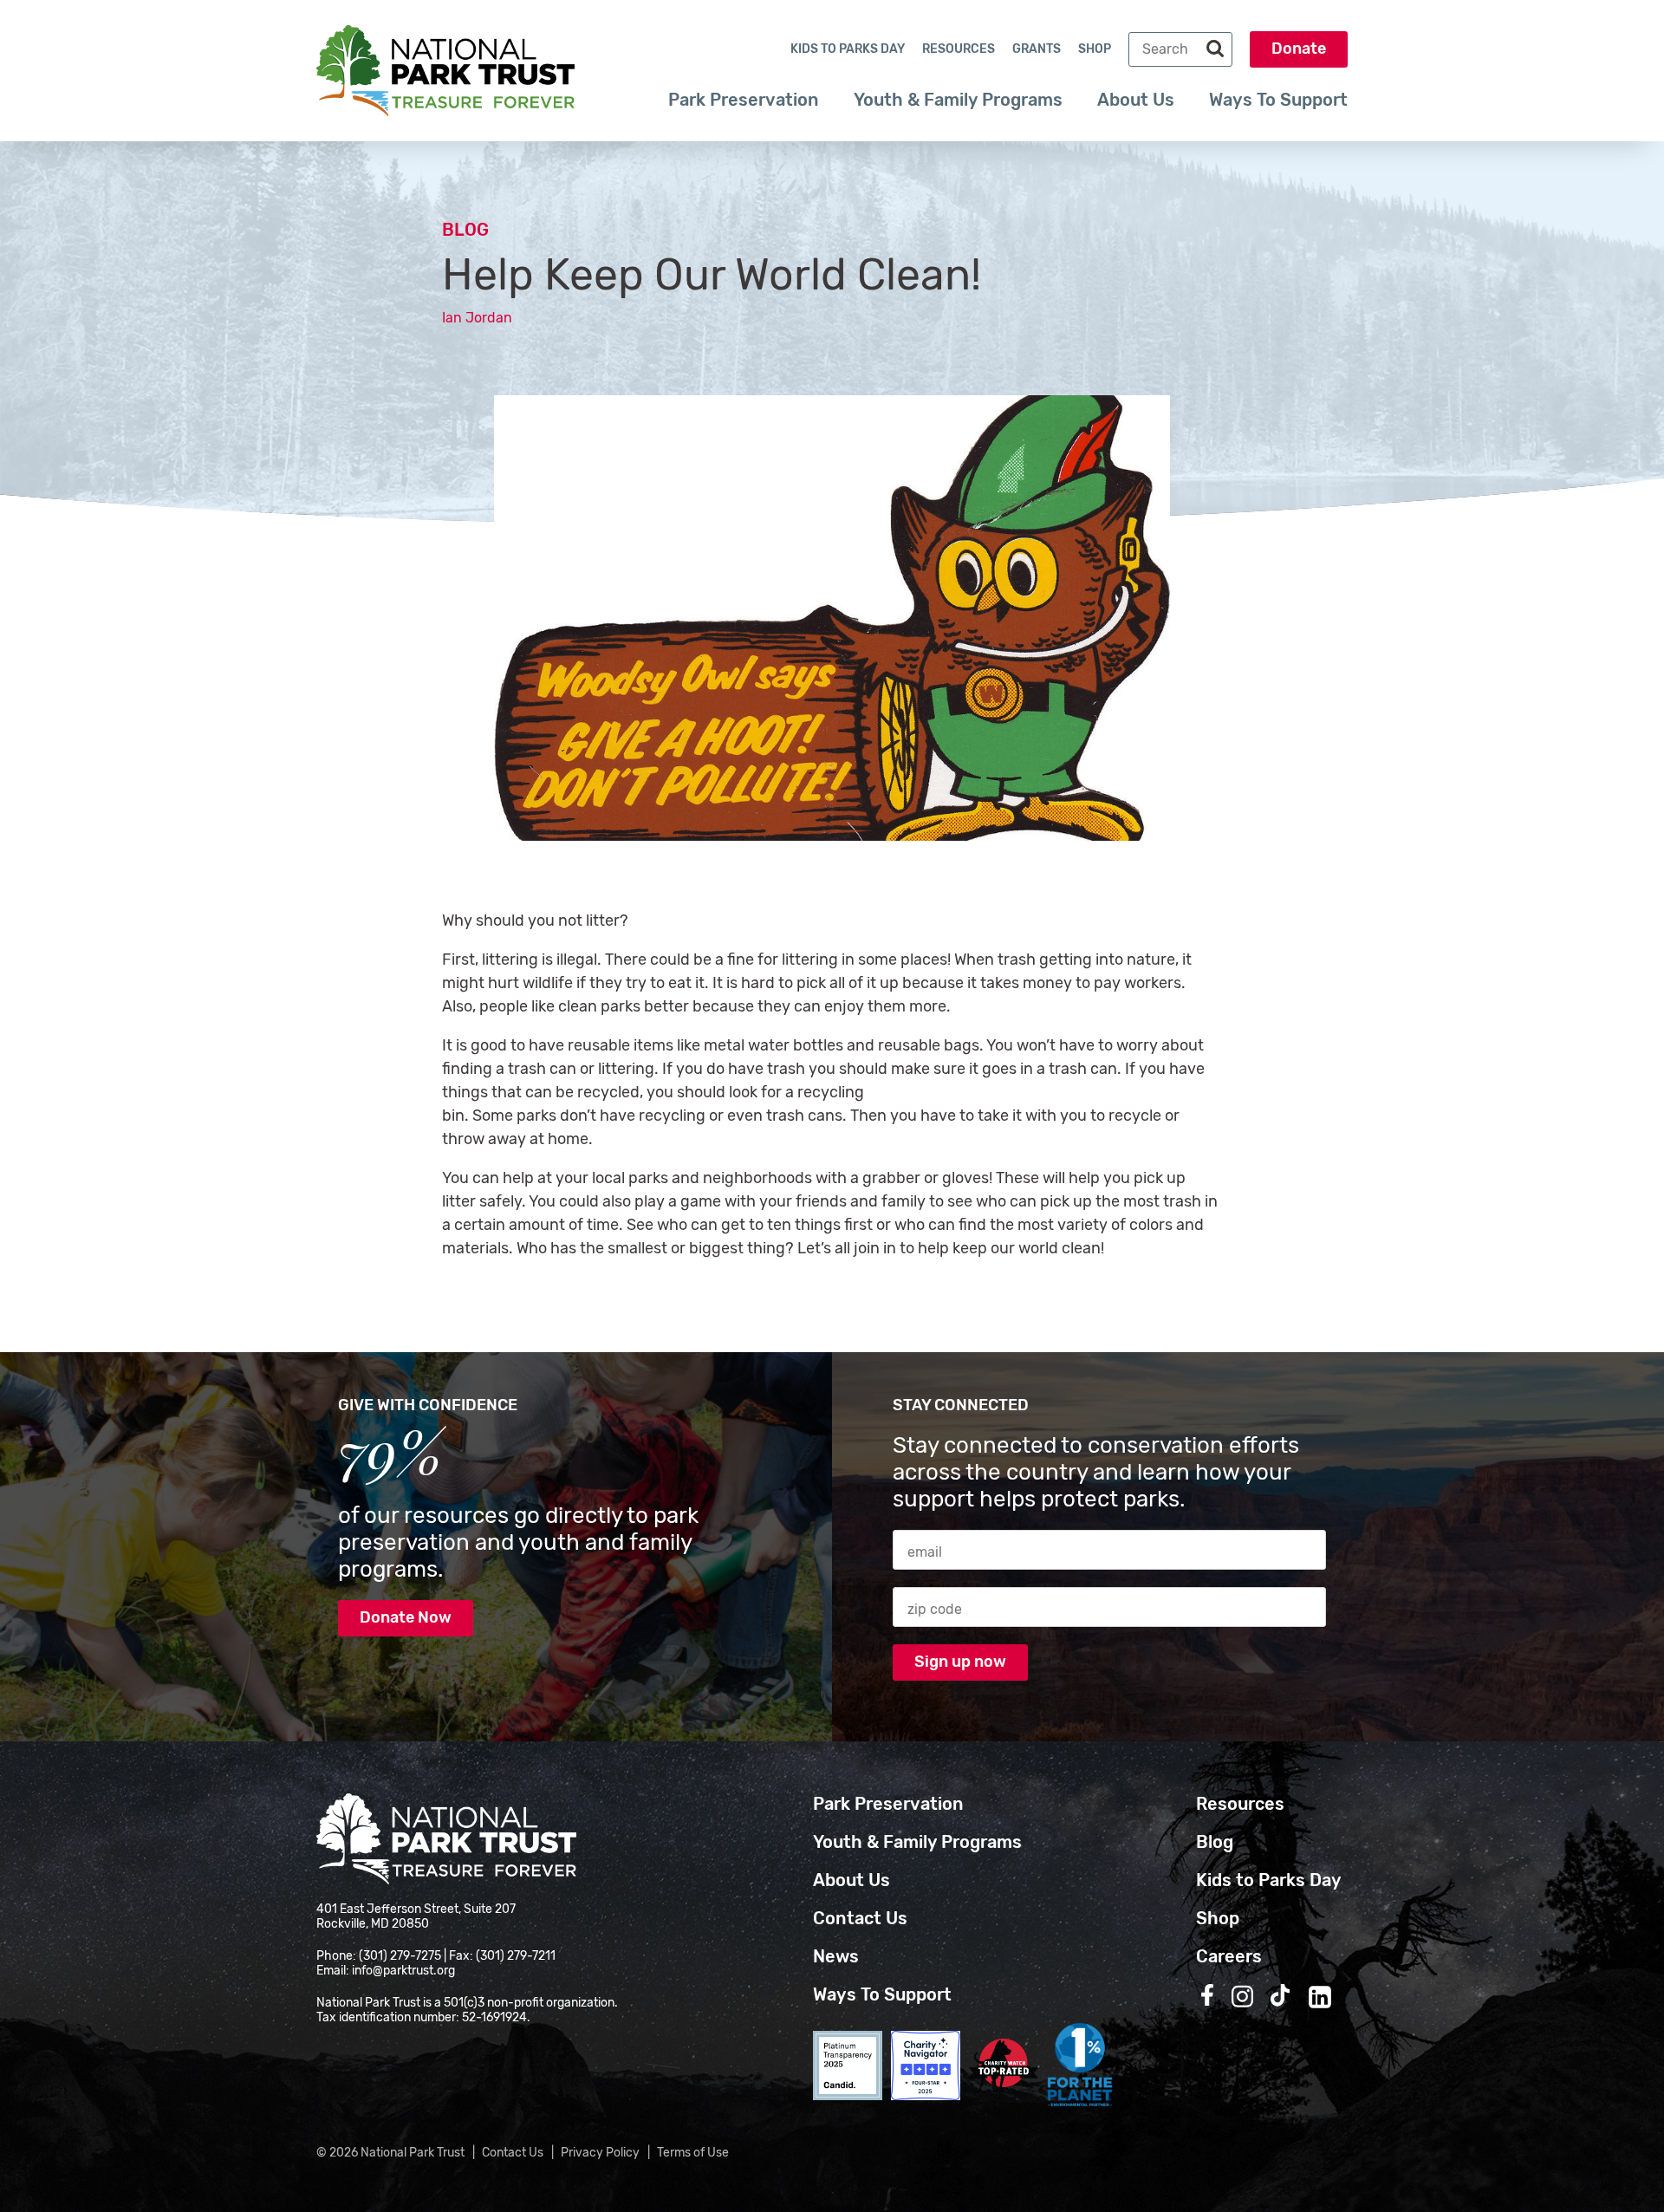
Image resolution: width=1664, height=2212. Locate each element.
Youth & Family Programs (958, 100)
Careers (1229, 1956)
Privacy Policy (600, 2153)
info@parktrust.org (403, 1971)
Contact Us (860, 1918)
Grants (1037, 49)
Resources (959, 49)
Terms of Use (693, 2153)
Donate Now (406, 1617)
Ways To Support (1278, 100)
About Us (1136, 100)
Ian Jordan (477, 318)
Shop (1095, 49)
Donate (1299, 49)
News (836, 1956)
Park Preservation (744, 100)
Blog (465, 230)
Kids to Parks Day (848, 49)
